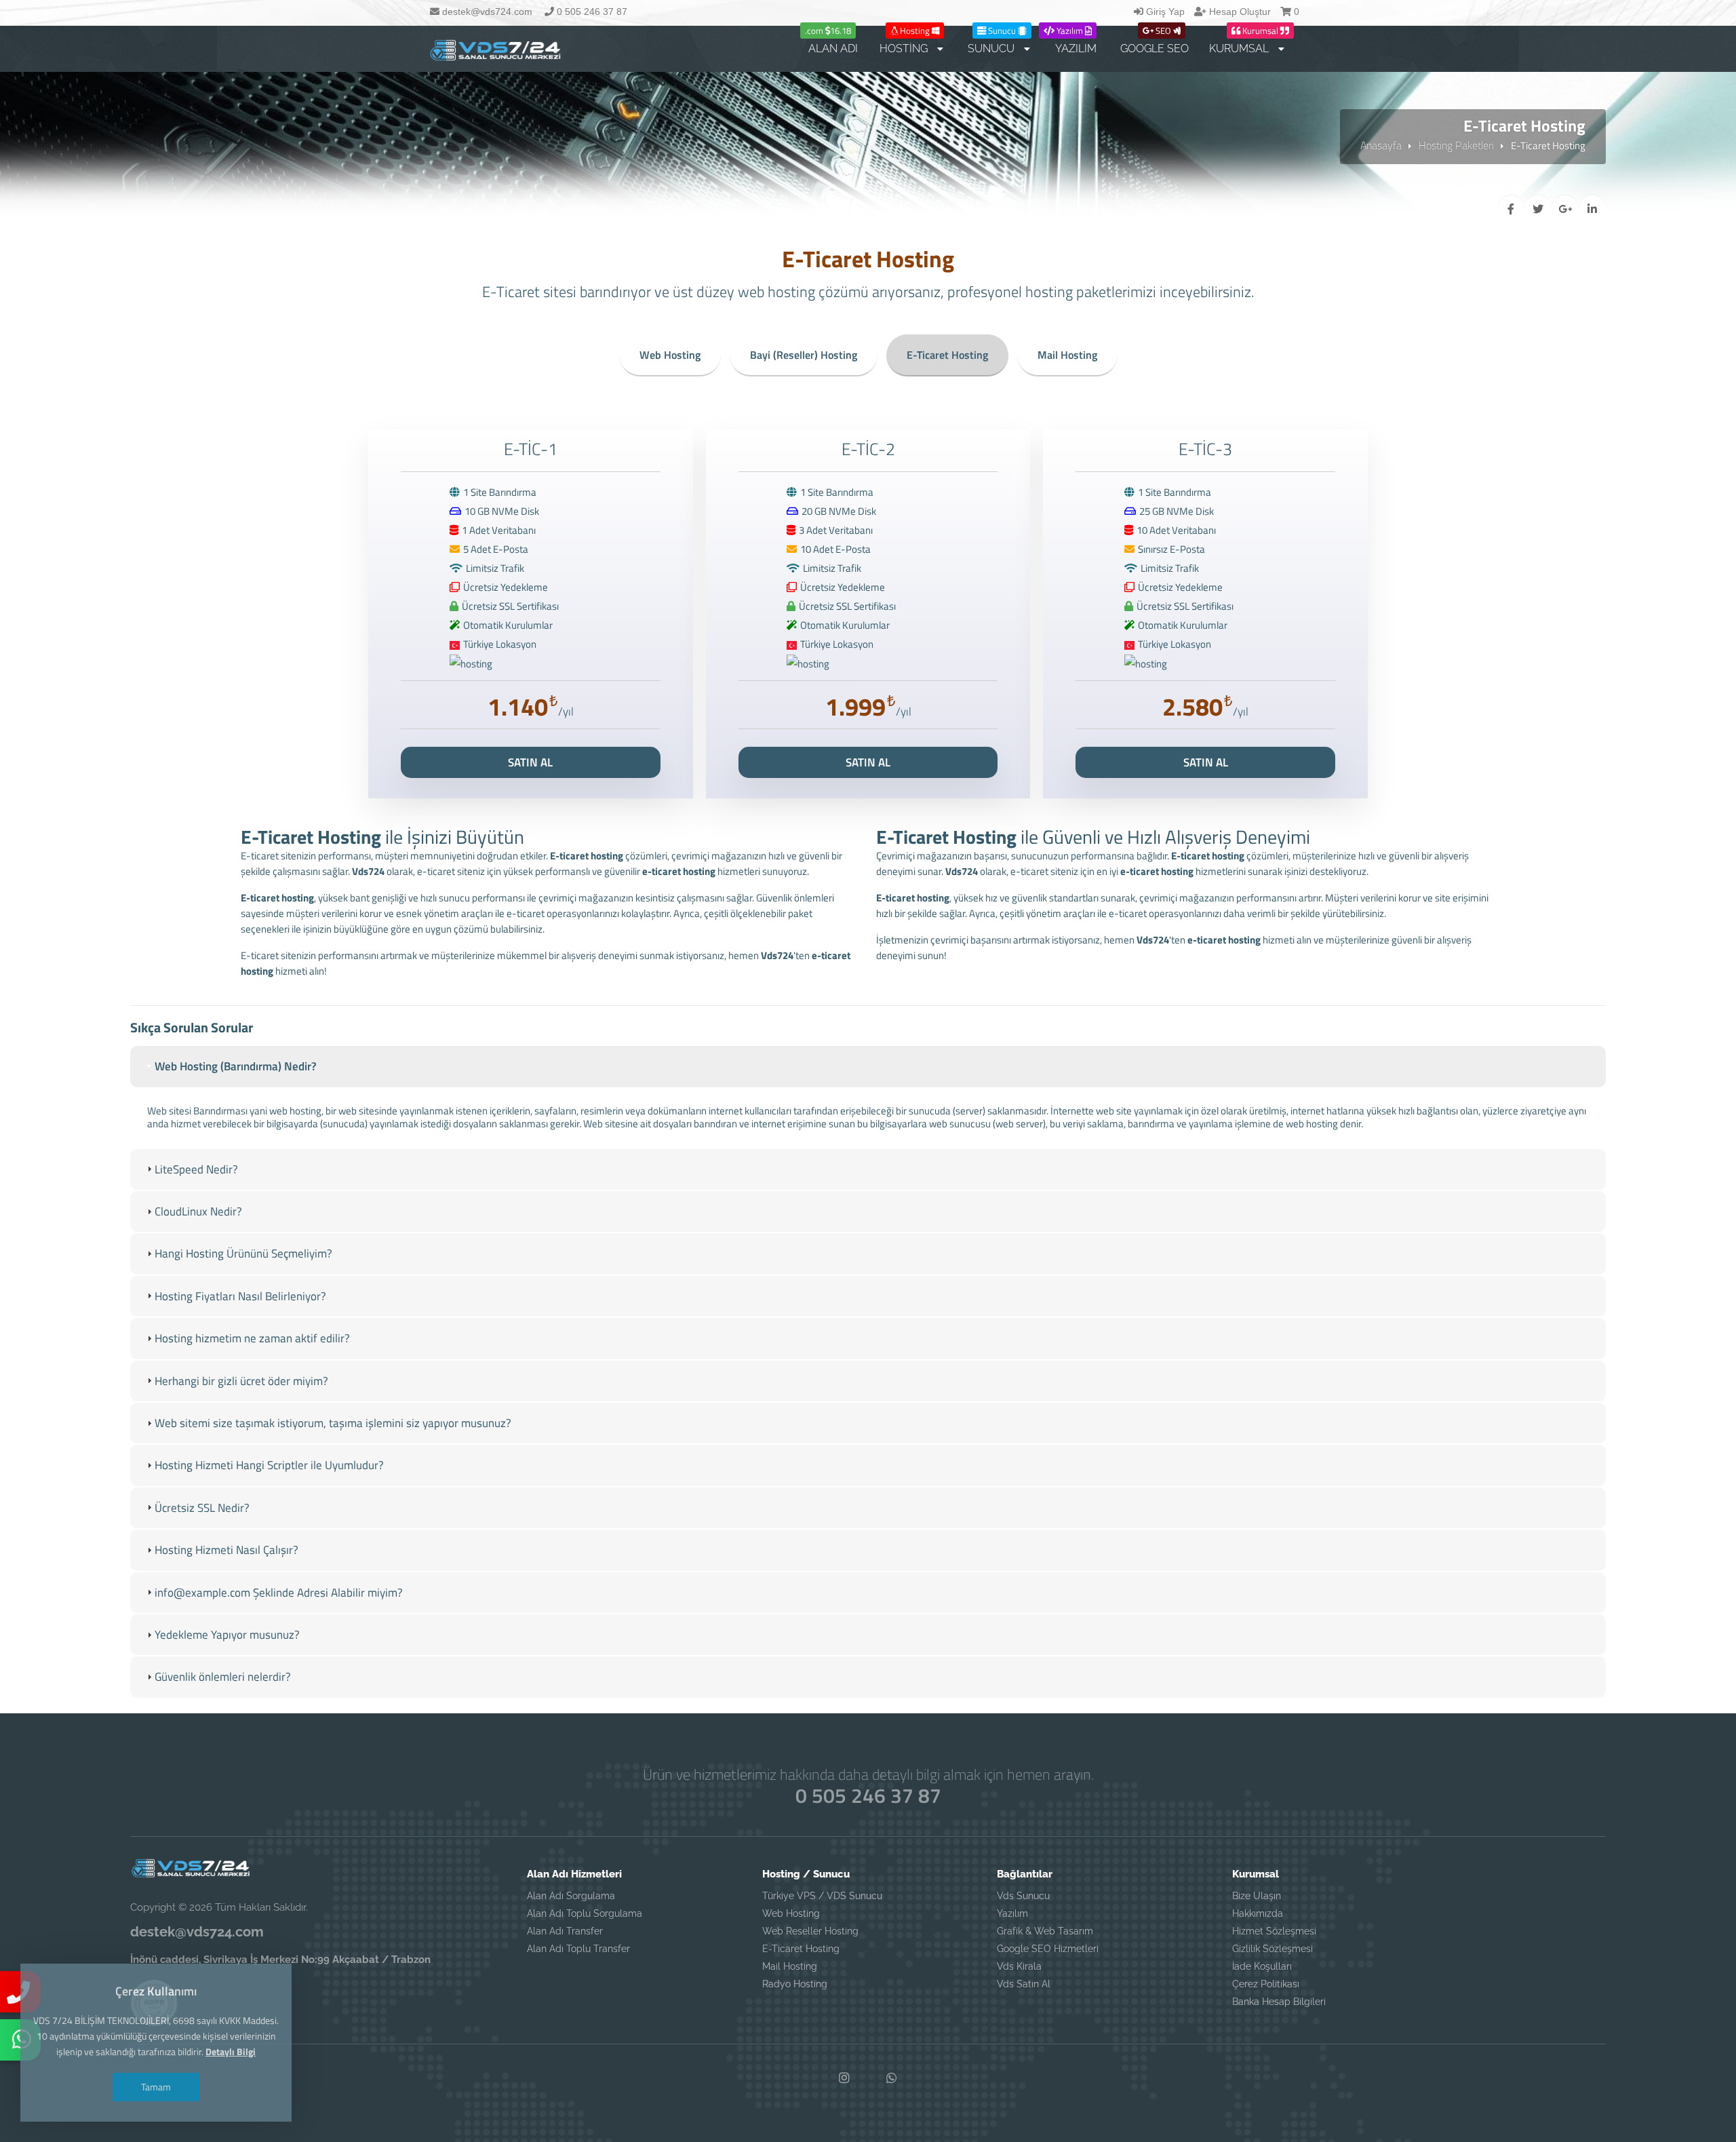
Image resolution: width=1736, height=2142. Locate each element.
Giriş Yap (1164, 12)
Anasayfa (1381, 145)
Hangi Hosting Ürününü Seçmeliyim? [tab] (243, 1253)
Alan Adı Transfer (565, 1931)
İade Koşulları (1262, 1966)
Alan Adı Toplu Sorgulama (585, 1913)
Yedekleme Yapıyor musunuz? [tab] (227, 1635)
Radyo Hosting (795, 1984)
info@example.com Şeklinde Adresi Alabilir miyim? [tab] (279, 1593)
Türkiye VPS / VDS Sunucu (822, 1896)
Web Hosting (670, 355)
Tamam (156, 2087)
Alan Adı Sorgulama (571, 1896)
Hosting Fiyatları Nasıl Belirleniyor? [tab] (240, 1296)
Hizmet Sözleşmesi (1274, 1931)
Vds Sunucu (1023, 1896)
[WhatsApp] (892, 2078)
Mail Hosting (1067, 355)
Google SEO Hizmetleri (1048, 1949)
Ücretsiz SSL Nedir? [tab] (202, 1508)
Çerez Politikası (1266, 1984)
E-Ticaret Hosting (947, 355)
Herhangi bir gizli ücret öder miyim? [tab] (241, 1381)
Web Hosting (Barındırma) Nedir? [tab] (236, 1066)
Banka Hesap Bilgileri (1279, 2002)
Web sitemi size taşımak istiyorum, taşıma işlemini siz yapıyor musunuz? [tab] (333, 1423)
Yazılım (1012, 1913)
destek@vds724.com (486, 12)
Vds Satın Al (1024, 1984)
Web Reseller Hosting (810, 1931)
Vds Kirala (1019, 1966)
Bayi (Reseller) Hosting (804, 355)
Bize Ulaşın (1257, 1896)
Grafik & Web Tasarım (1045, 1931)
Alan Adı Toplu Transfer (578, 1949)
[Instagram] (844, 2078)
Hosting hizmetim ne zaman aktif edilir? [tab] (252, 1338)
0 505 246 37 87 (591, 12)
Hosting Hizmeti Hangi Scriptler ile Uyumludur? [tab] (269, 1465)
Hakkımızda (1258, 1913)
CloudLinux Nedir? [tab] (198, 1211)
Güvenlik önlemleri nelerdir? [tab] (223, 1677)
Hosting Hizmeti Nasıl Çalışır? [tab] (226, 1550)
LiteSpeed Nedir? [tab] (196, 1169)
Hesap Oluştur (1239, 12)
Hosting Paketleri (1456, 145)
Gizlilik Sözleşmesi (1273, 1949)
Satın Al (530, 762)
